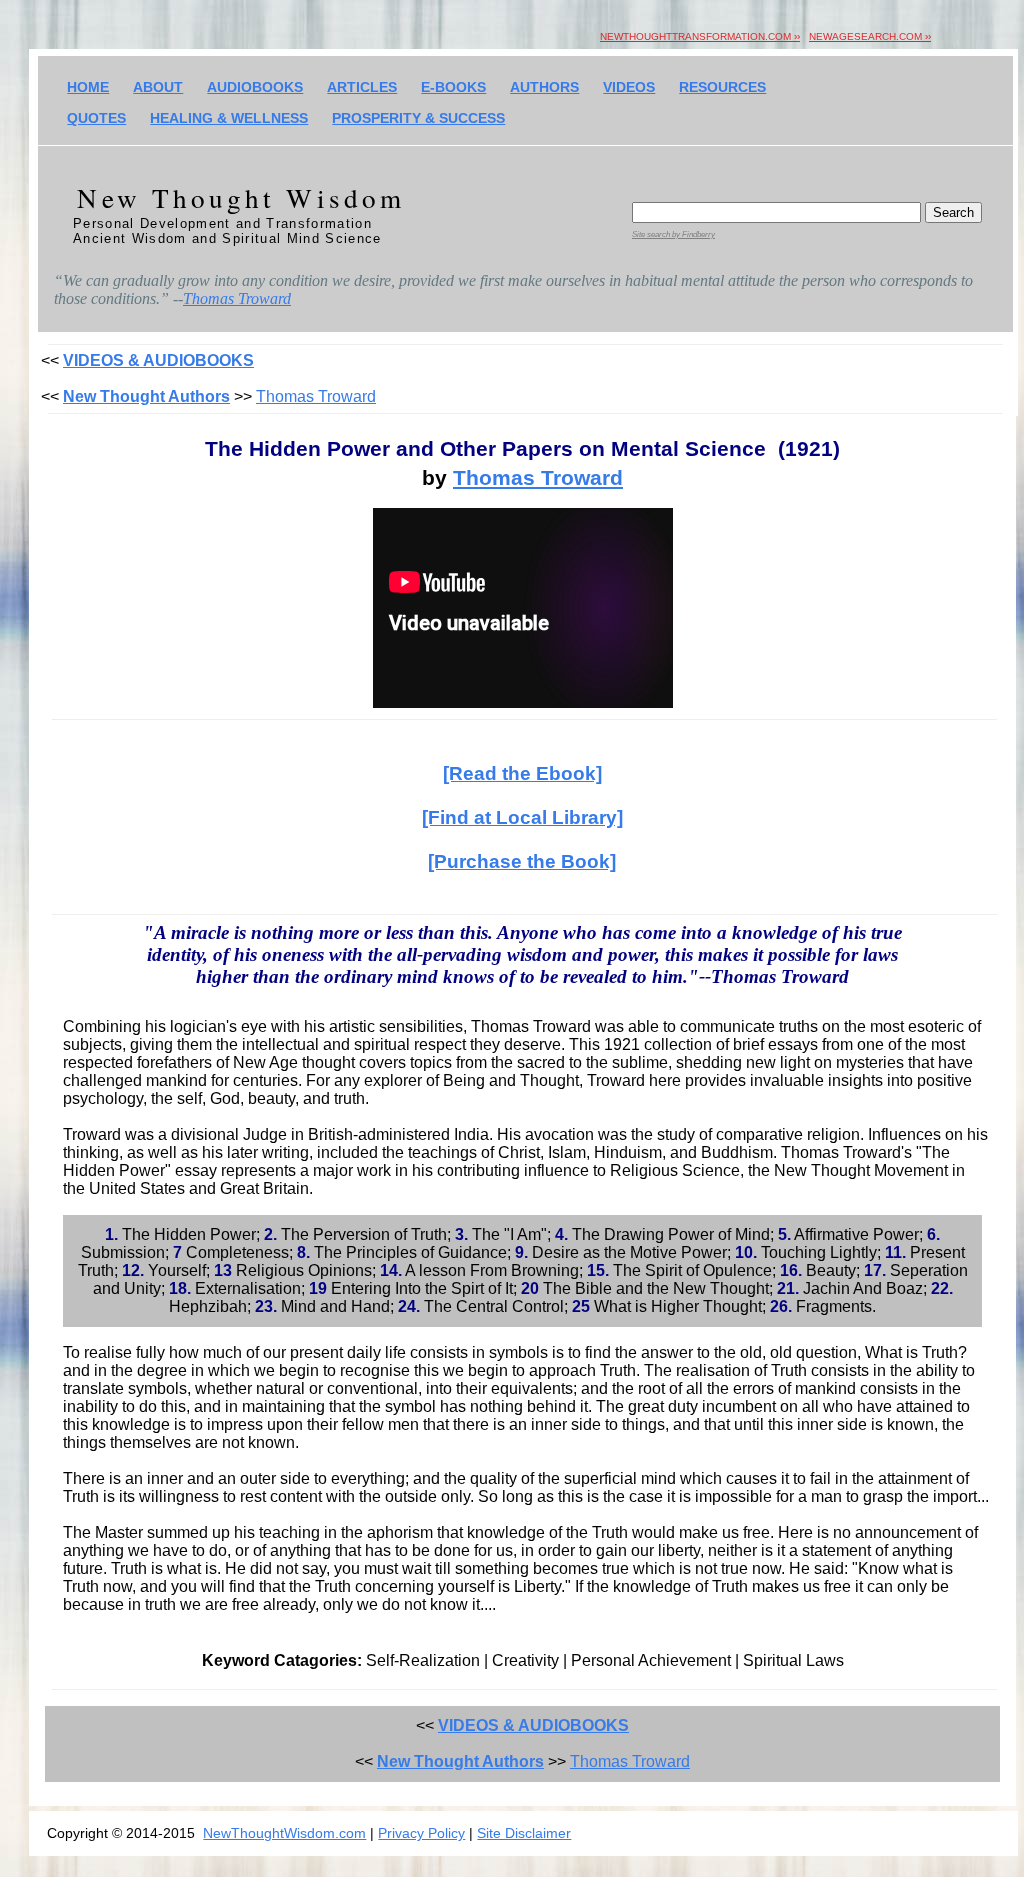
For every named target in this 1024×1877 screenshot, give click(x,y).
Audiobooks (255, 87)
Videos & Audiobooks (158, 360)
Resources (722, 87)
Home (88, 87)
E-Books (453, 87)
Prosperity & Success (418, 118)
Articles (362, 87)
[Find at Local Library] (522, 817)
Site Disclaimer (524, 1833)
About (158, 87)
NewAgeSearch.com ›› (870, 36)
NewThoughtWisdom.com (284, 1833)
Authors (544, 87)
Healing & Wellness (229, 118)
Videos (629, 87)
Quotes (96, 118)
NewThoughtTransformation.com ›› (700, 36)
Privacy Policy (421, 1833)
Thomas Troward (237, 298)
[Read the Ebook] (522, 773)
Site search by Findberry (673, 234)
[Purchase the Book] (522, 861)
